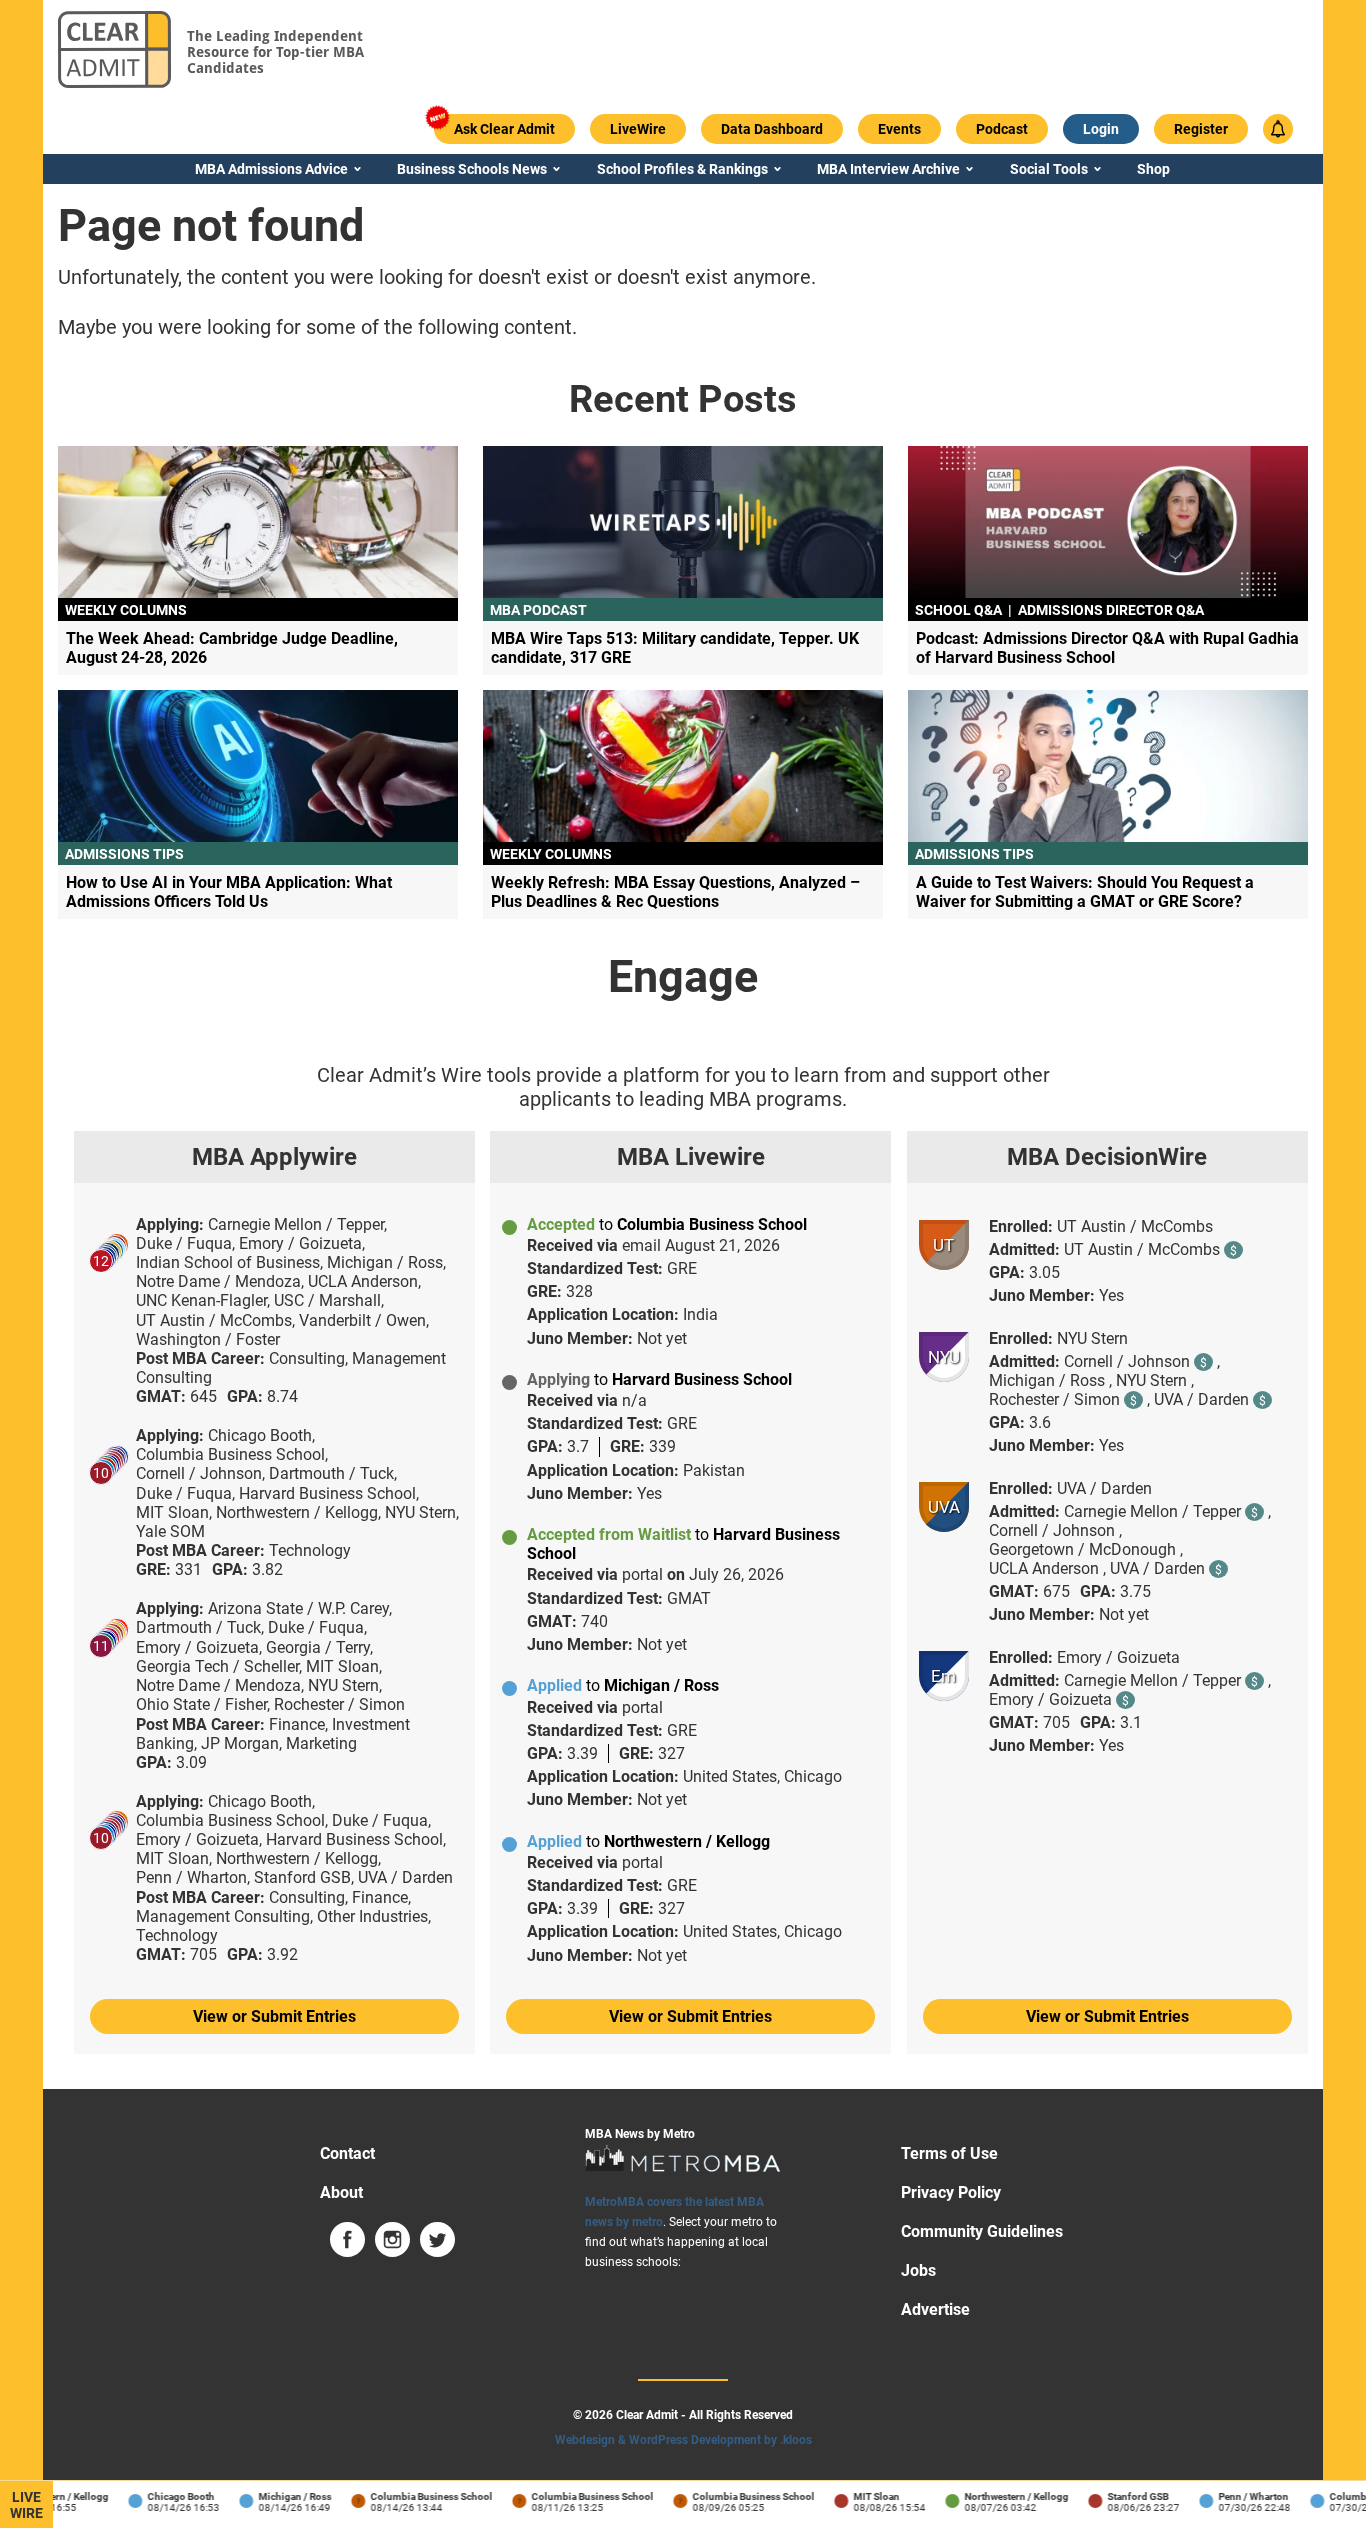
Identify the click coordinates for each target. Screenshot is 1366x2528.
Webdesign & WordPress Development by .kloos (683, 2440)
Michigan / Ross (278, 2496)
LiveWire (26, 2505)
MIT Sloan (860, 2496)
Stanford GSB (1121, 2496)
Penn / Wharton (1237, 2496)
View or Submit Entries (274, 2016)
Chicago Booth (164, 2496)
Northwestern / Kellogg (1000, 2496)
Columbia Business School (415, 2496)
